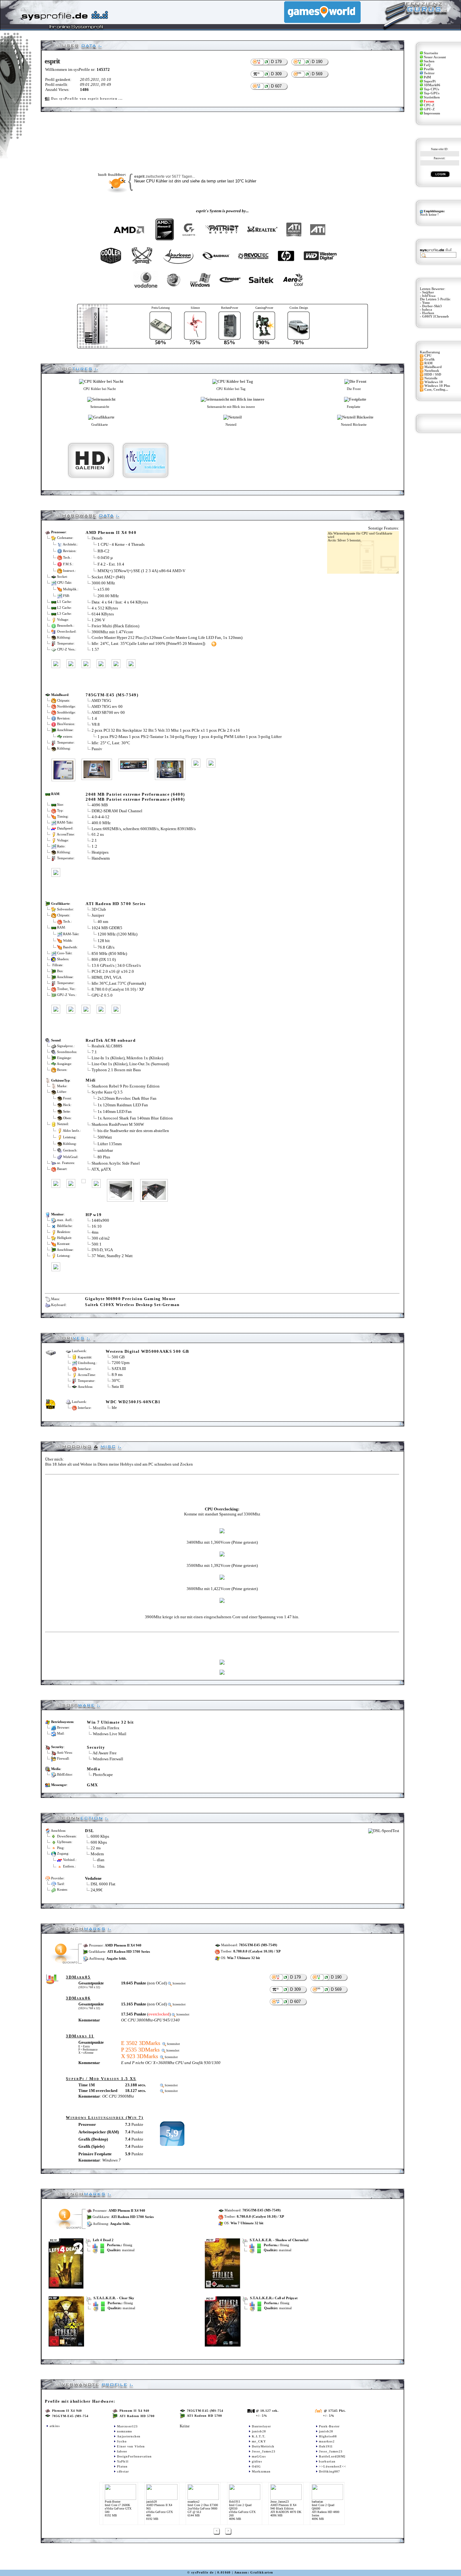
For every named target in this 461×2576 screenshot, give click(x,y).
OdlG (256, 2466)
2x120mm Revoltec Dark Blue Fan (127, 1098)
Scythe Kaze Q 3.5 (107, 1092)
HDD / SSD (433, 374)
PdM (427, 77)
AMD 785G (101, 701)
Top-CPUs (431, 89)
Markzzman (261, 2471)
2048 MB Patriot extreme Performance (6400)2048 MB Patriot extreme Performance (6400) (135, 797)
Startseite (431, 53)
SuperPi (430, 81)
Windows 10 (434, 382)
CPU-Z (429, 105)
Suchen (429, 61)
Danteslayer (261, 2426)
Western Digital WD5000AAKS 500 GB (147, 1351)
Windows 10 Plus (437, 386)
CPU (428, 356)
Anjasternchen (129, 2436)
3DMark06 (432, 85)
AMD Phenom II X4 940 (111, 532)
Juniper (98, 915)
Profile (429, 69)
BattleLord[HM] (332, 2456)
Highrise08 (328, 2436)
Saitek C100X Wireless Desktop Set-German (132, 1305)
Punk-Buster (329, 2426)
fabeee (122, 2451)
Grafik (429, 359)
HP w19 (94, 1215)
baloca (427, 310)
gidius (257, 2461)
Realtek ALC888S (107, 1046)
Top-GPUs (432, 93)
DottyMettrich (263, 2446)
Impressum (432, 113)
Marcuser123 (127, 2426)
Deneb (97, 538)
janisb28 (259, 2431)
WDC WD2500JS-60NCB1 (133, 1402)
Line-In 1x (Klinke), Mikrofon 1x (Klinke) (127, 1058)
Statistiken (432, 97)
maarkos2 (327, 2441)
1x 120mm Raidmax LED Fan (123, 1105)
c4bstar (123, 2471)
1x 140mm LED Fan (115, 1112)
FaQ (427, 65)
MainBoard (433, 367)
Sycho (122, 2441)
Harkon (428, 313)
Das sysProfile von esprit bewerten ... (87, 99)
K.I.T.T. (259, 2436)
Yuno (426, 303)
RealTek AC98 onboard (111, 1040)
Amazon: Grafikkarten (254, 2572)
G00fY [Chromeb (435, 316)
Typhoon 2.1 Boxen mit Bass (116, 1070)
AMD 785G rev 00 (107, 706)
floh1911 (326, 2446)
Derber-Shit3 (432, 306)
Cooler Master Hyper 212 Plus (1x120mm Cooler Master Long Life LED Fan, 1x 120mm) (167, 637)
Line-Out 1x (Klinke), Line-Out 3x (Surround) (130, 1064)
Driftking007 (329, 2471)
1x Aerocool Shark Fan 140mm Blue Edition (135, 1118)
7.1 (94, 1052)
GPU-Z (429, 109)
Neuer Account (435, 57)
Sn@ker (428, 292)
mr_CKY (259, 2441)
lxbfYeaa (429, 296)
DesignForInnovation (134, 2456)
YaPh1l (123, 2461)
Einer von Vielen (131, 2446)
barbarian (327, 2461)
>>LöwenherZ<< (333, 2466)
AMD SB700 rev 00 (108, 712)
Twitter (429, 73)
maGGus (259, 2456)
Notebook (432, 371)
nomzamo (125, 2431)
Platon (122, 2466)
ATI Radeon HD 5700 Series (116, 904)
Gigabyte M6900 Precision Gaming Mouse (130, 1299)
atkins (55, 2426)
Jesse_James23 (264, 2451)
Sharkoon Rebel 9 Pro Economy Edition (126, 1086)
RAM (428, 363)
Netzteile (431, 378)
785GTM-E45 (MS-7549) (112, 695)
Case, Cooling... (436, 390)
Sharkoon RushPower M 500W (118, 1124)
